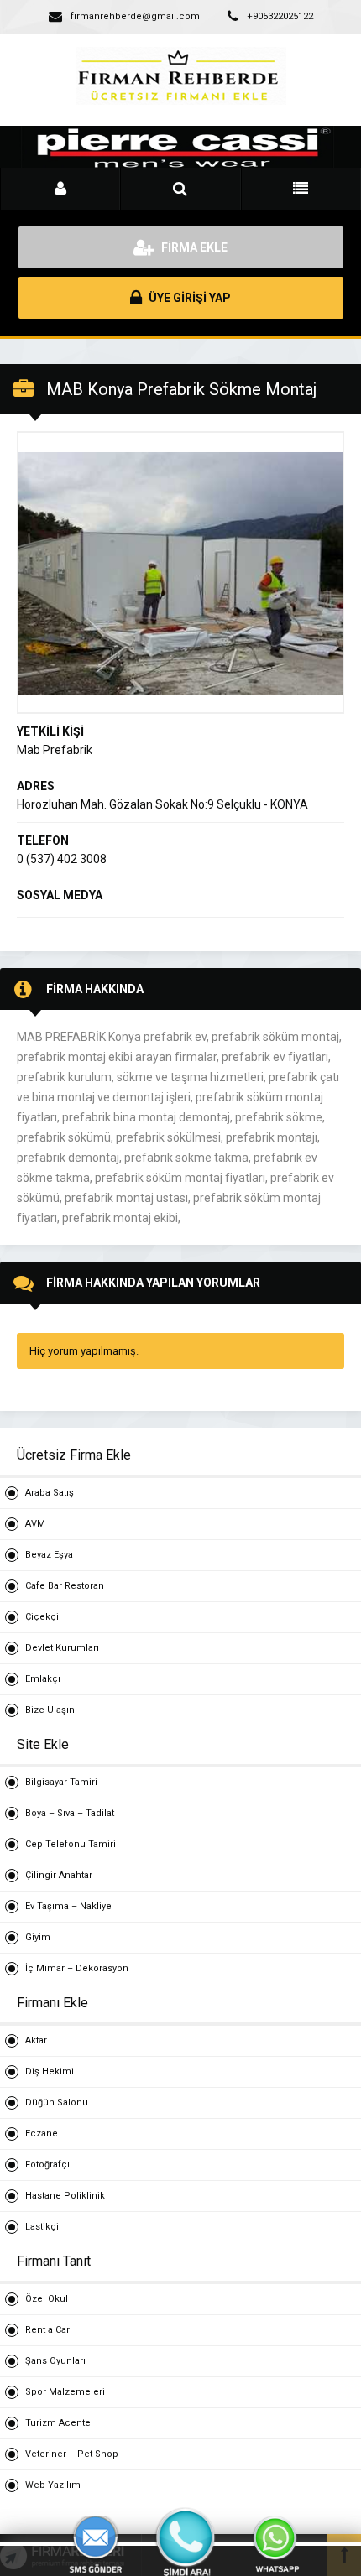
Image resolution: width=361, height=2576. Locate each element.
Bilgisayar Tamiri (61, 1782)
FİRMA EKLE (193, 247)
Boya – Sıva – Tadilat (70, 1813)
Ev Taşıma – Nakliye (68, 1906)
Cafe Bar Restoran (65, 1586)
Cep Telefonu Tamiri (71, 1844)
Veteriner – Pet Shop (72, 2454)
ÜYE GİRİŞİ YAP (188, 298)
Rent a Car (47, 2330)
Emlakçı (43, 1679)
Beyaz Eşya (49, 1555)
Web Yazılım (53, 2485)
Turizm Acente (58, 2423)
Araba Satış (50, 1493)
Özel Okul (47, 2299)
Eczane (42, 2134)
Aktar (36, 2040)
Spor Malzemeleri (65, 2392)
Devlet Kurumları (62, 1648)
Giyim (38, 1937)
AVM (35, 1524)
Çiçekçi (42, 1617)
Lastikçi (42, 2227)
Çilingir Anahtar (59, 1875)
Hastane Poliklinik (65, 2196)
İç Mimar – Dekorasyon (77, 1968)
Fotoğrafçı (47, 2165)
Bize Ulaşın (50, 1710)
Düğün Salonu (57, 2102)
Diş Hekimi (50, 2071)
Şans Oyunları (55, 2361)
